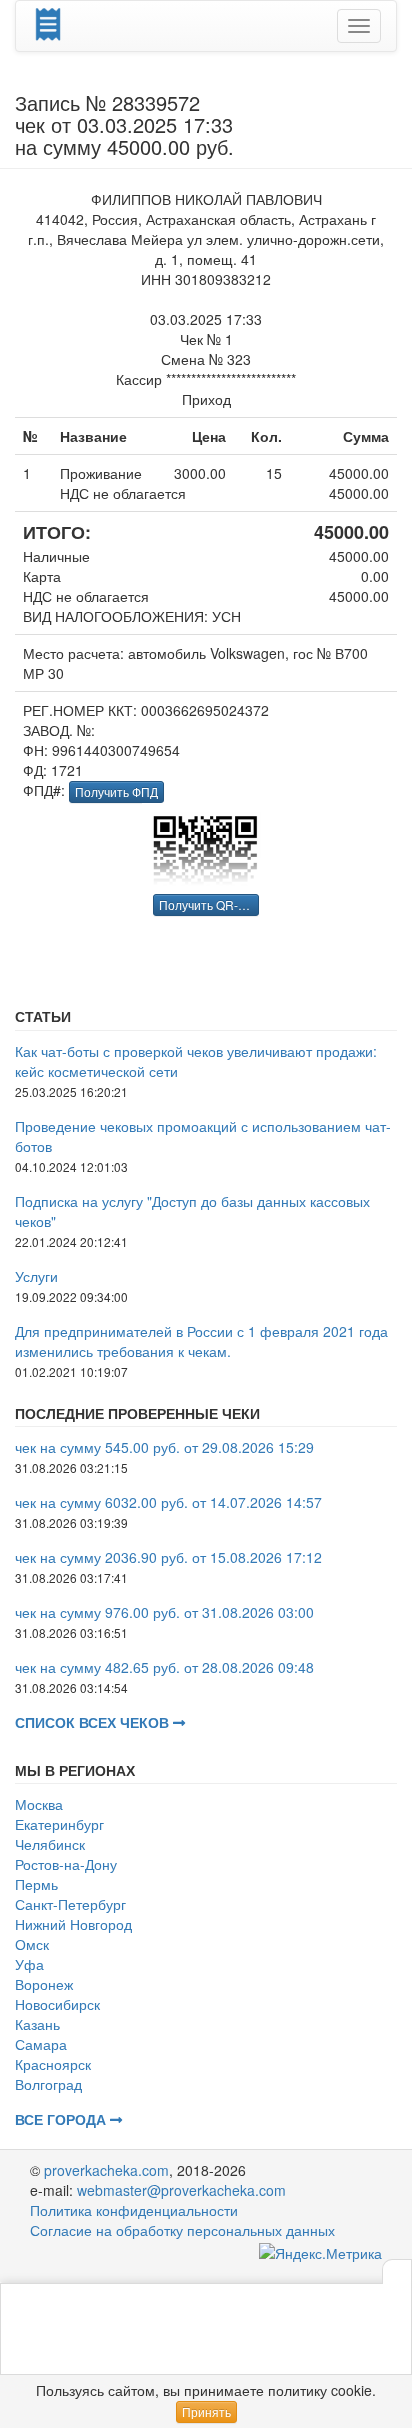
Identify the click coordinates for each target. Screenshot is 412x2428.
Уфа (29, 1964)
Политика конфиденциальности (134, 2210)
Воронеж (44, 1984)
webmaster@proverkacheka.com (181, 2190)
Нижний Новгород (73, 1924)
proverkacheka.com (106, 2170)
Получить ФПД (116, 791)
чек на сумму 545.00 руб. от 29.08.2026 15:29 (164, 1447)
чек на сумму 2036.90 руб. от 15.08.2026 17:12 (168, 1557)
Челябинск (50, 1844)
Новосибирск (57, 2004)
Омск (32, 1944)
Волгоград (48, 2084)
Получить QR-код (208, 904)
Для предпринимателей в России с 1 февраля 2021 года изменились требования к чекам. (201, 1341)
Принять (206, 2411)
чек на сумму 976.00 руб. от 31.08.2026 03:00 (164, 1612)
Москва (39, 1804)
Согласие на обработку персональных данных (182, 2230)
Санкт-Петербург (70, 1904)
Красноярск (53, 2064)
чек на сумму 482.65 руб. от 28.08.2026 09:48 (164, 1667)
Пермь (36, 1884)
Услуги (36, 1276)
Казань (37, 2024)
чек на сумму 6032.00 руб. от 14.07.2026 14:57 (168, 1502)
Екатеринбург (59, 1824)
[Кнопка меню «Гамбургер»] (359, 26)
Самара (41, 2044)
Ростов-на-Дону (66, 1864)
